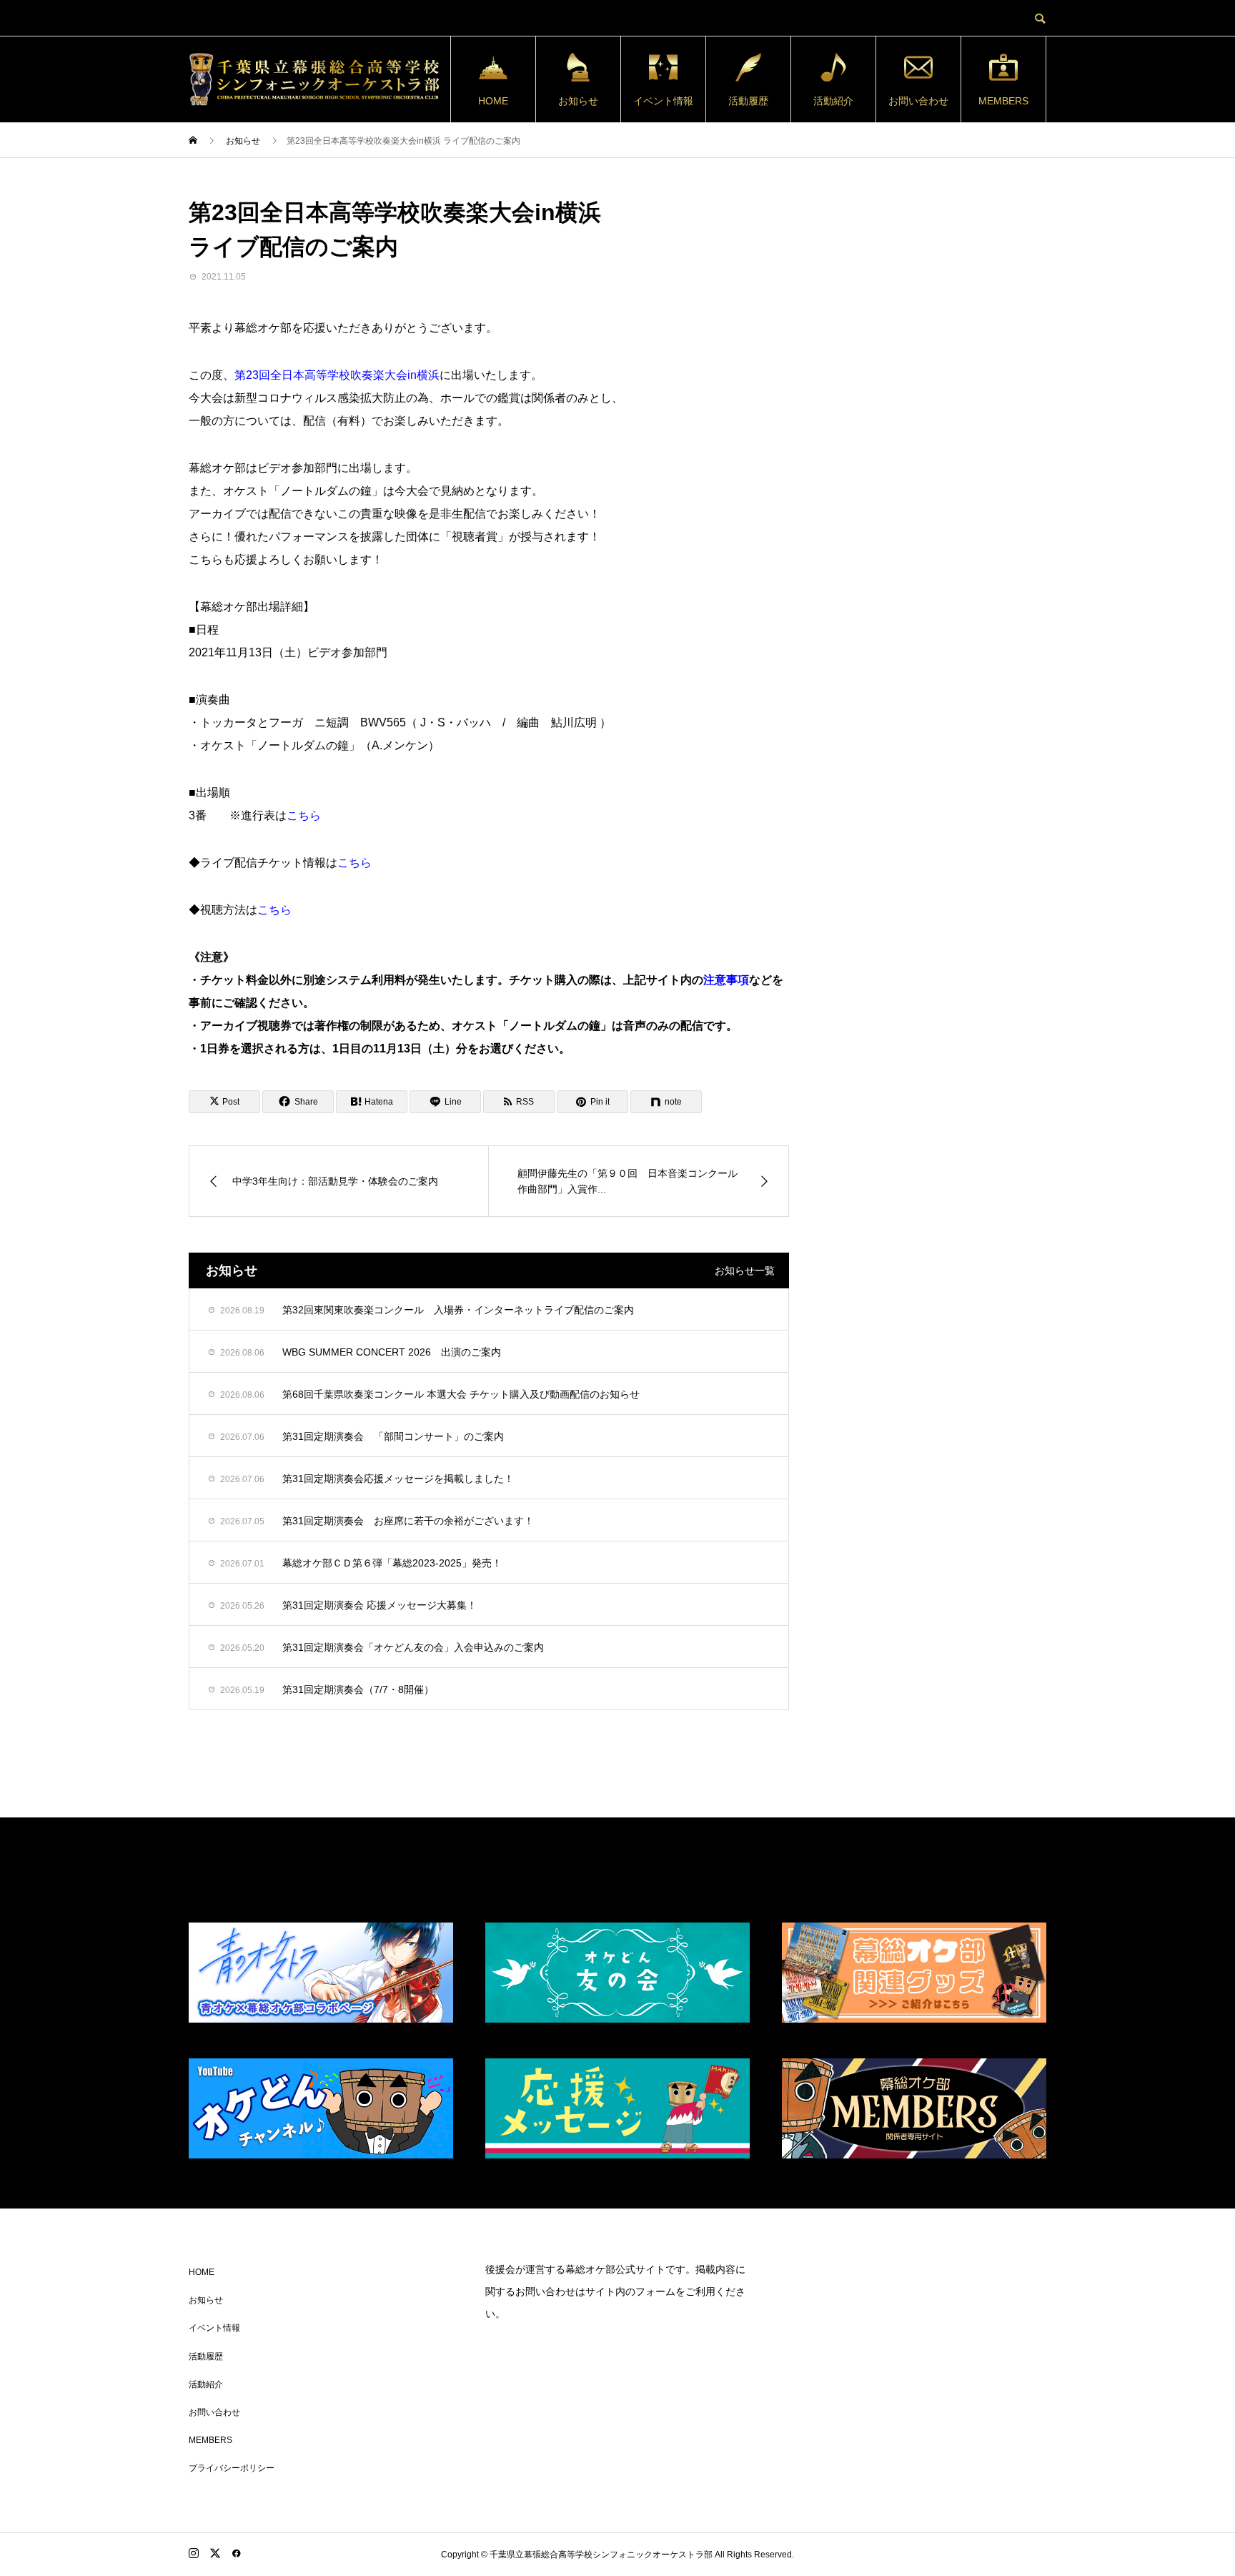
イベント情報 (663, 101)
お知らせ (578, 101)
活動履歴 (748, 101)
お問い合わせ (918, 101)
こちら (304, 815)
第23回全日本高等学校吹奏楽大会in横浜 (337, 375)
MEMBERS (1003, 101)
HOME (493, 101)
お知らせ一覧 (745, 1270)
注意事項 (726, 980)
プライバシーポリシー (232, 2468)
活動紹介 (833, 101)
